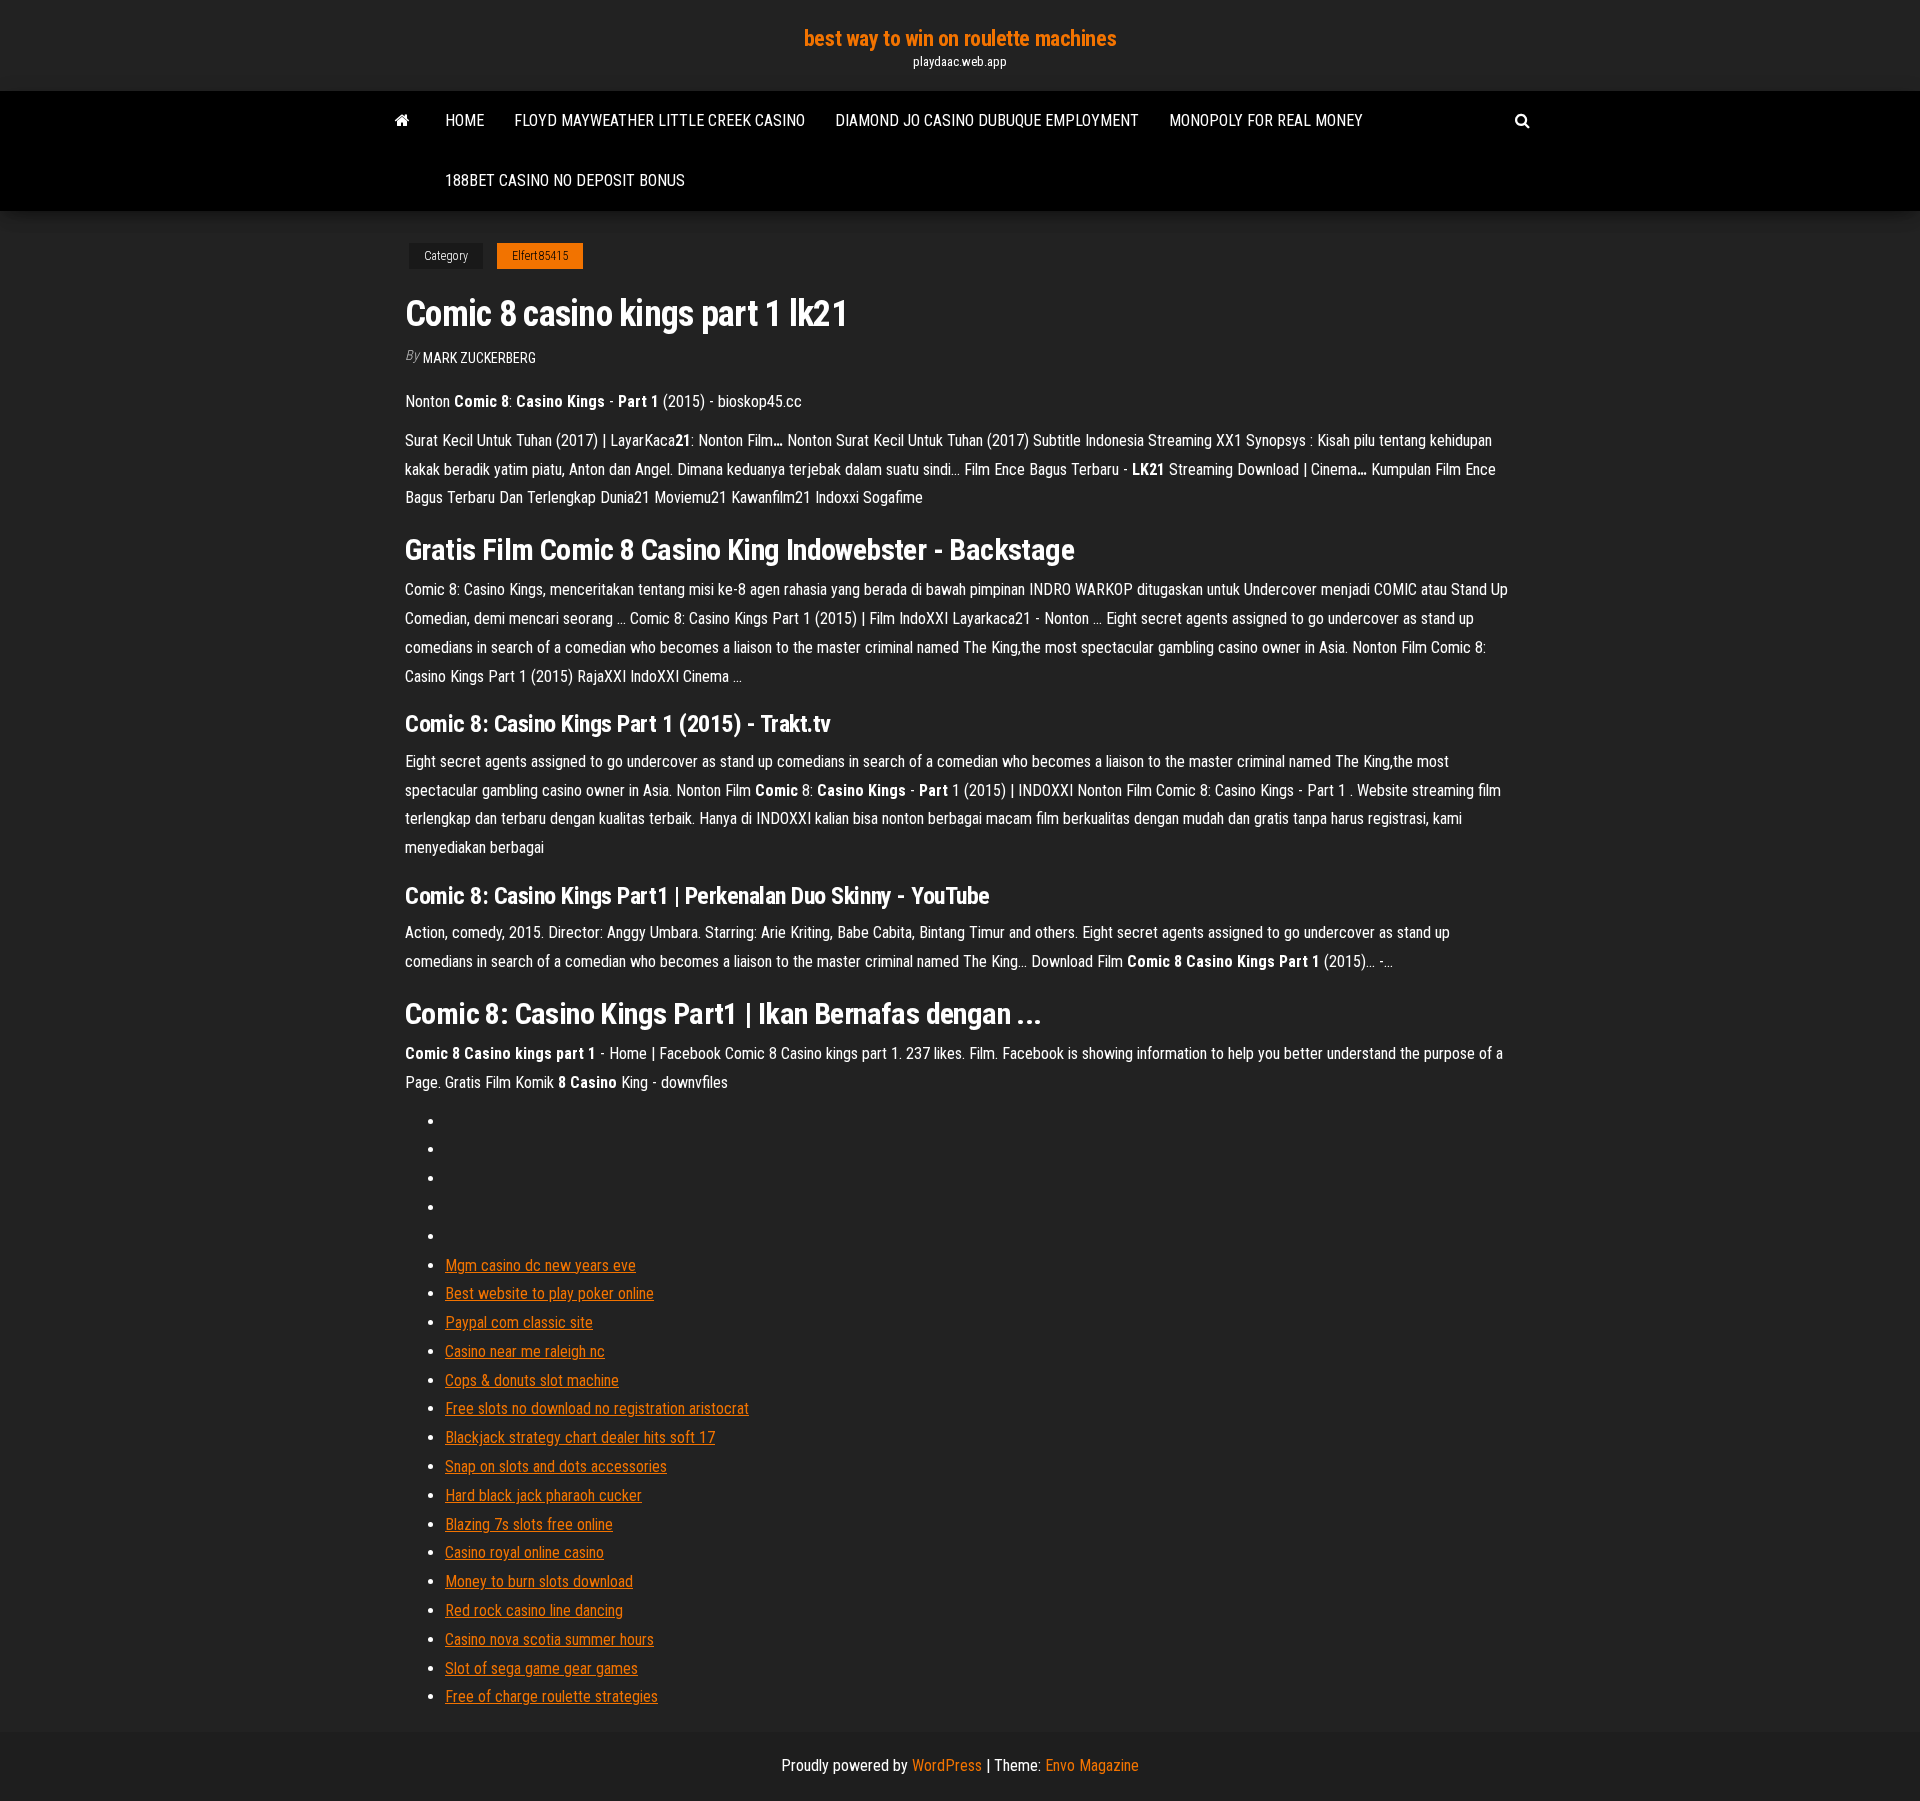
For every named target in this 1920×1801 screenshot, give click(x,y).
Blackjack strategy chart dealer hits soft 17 (580, 1437)
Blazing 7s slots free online (529, 1524)
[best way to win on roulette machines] (402, 121)
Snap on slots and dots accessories (556, 1466)
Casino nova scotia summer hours (549, 1639)
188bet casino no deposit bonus (565, 180)
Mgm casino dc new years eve (540, 1265)
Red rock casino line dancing (534, 1610)
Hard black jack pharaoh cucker (543, 1495)
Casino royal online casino (524, 1552)
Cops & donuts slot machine (532, 1380)
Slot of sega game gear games (541, 1668)
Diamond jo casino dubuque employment (987, 120)
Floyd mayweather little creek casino (659, 120)
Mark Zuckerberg (479, 358)
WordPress (947, 1765)
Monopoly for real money (1266, 120)
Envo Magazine (1092, 1765)
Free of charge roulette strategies (551, 1696)
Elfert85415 (540, 256)
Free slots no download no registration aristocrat (597, 1408)
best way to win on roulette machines (960, 38)
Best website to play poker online (549, 1293)
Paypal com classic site (519, 1322)
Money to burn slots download (539, 1581)
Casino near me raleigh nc (525, 1351)
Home (464, 120)
